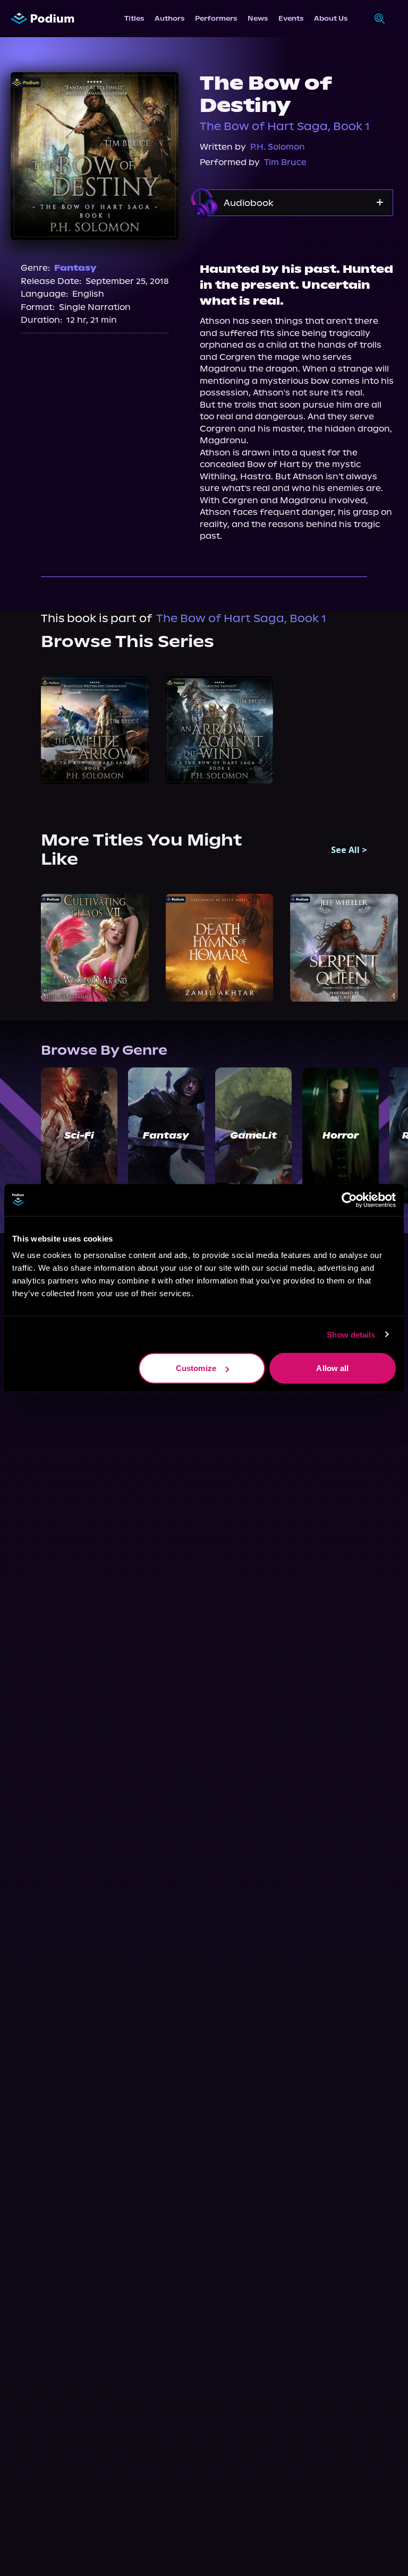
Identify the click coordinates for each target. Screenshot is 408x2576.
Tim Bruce (285, 162)
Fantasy (75, 268)
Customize (196, 1368)
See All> (349, 850)
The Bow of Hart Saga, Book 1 (285, 126)
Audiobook (249, 203)
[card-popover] (95, 730)
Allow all (332, 1368)
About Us (331, 18)
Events (291, 18)
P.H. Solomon (278, 147)
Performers (216, 18)
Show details (351, 1334)
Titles (134, 18)
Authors (169, 18)
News (258, 18)
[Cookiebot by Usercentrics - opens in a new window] (349, 1200)
